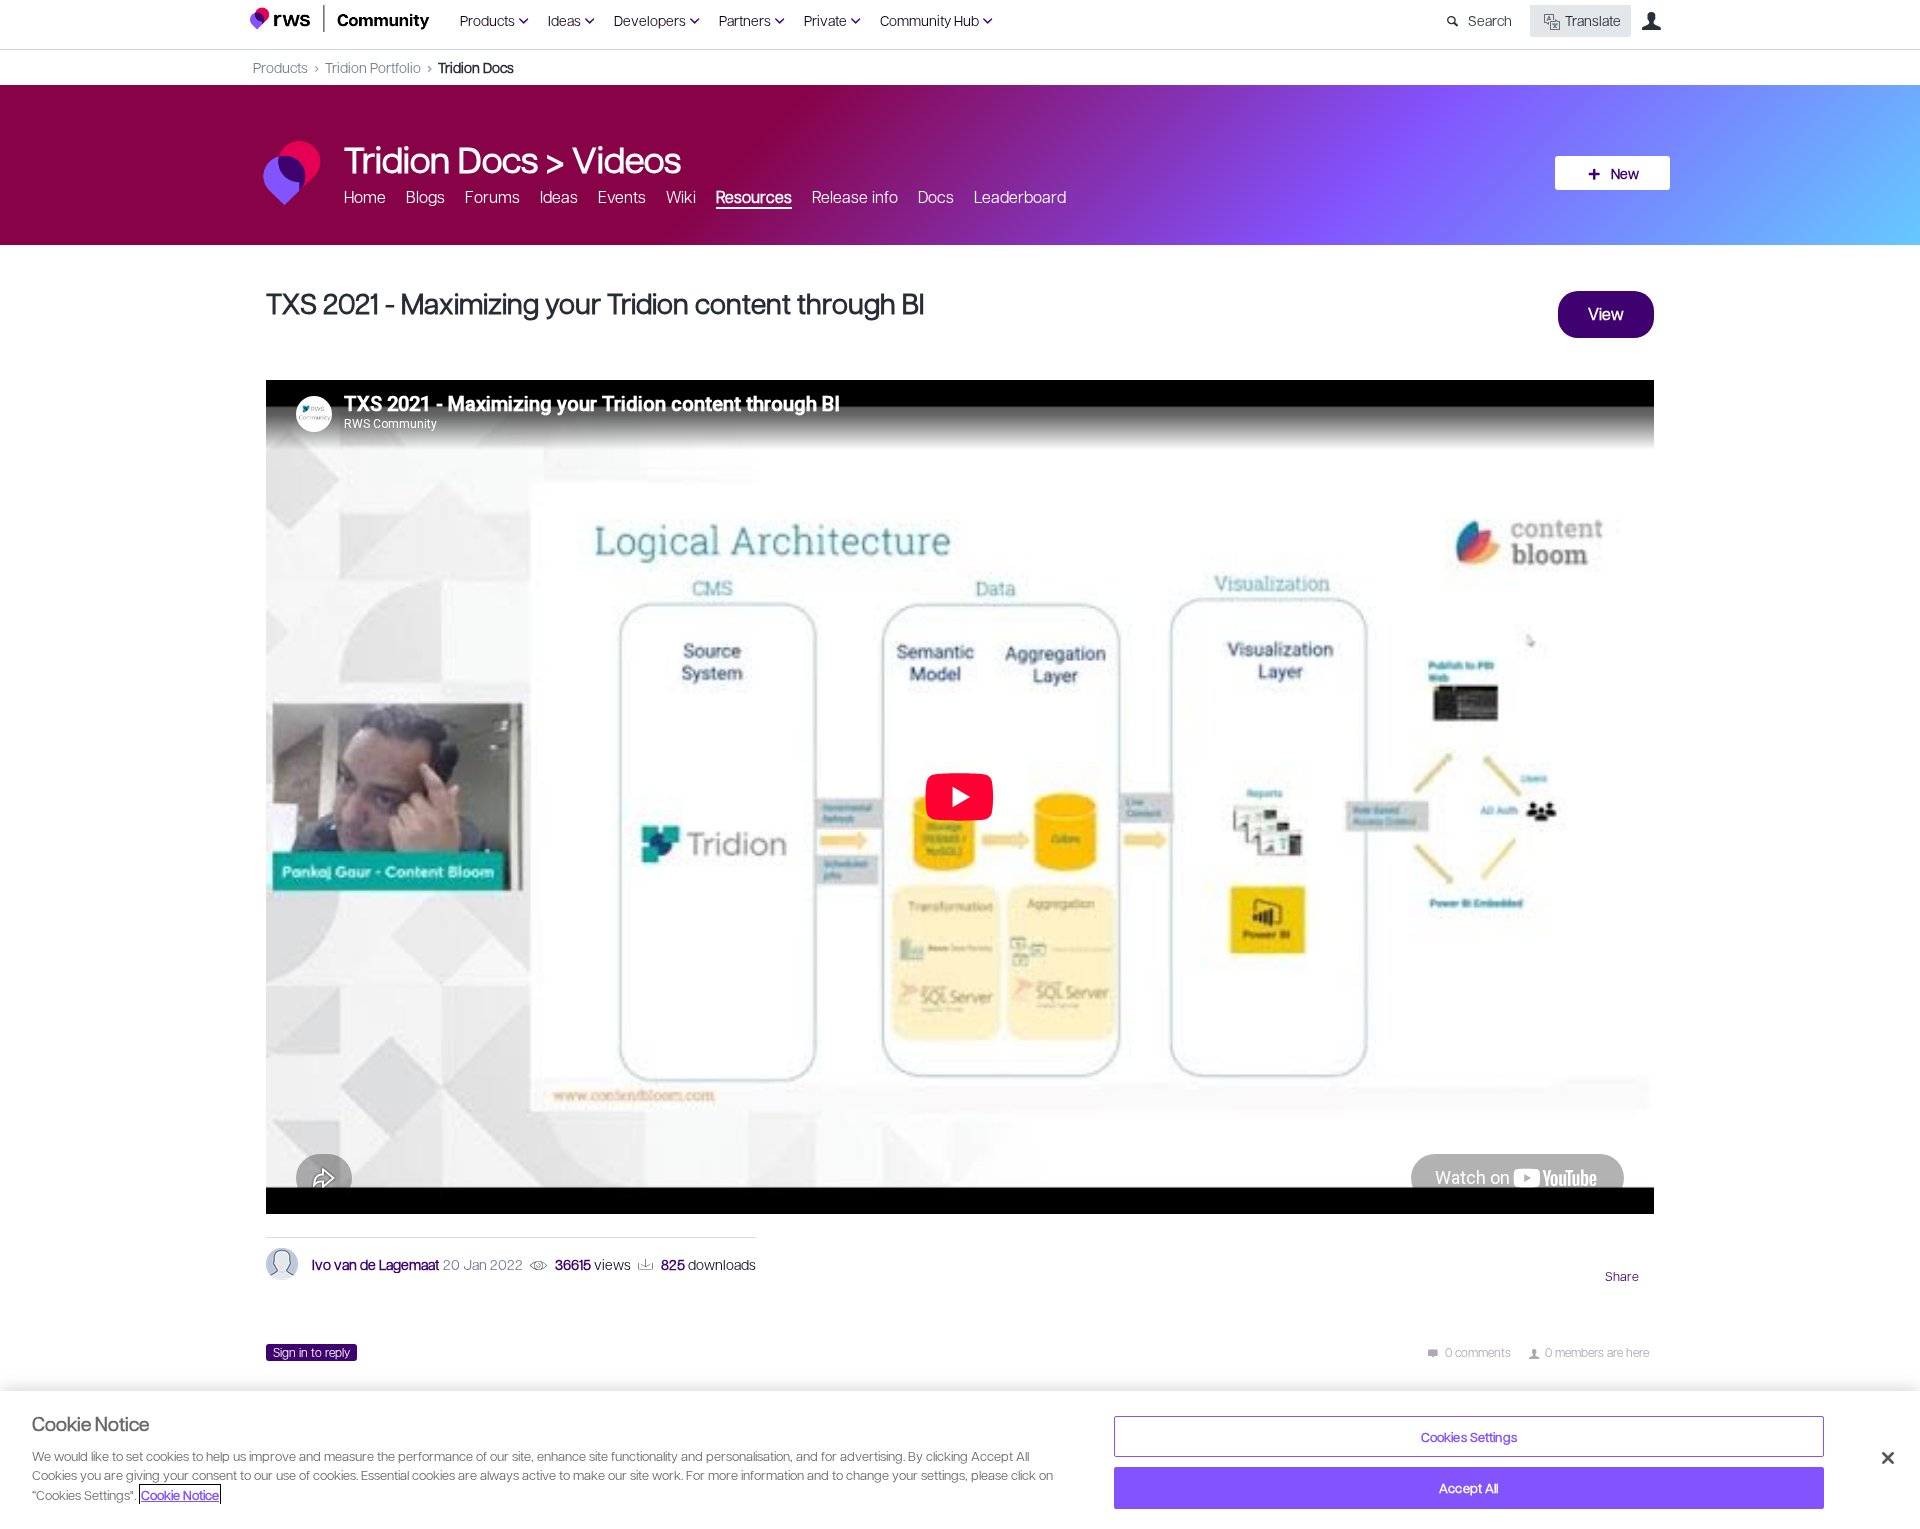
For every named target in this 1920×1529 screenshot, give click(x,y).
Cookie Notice (180, 1494)
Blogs (425, 196)
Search (1490, 20)
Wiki (681, 196)
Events (622, 196)
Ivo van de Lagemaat (375, 1264)
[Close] (1888, 1458)
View (1606, 313)
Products (487, 20)
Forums (492, 196)
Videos (626, 158)
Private (825, 20)
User (1651, 21)
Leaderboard (1020, 196)
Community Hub (929, 20)
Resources (754, 196)
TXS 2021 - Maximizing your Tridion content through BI (595, 302)
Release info (855, 196)
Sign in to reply (311, 1352)
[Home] (340, 18)
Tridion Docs (476, 67)
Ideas (564, 20)
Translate (1593, 20)
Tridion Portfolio (373, 67)
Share (1622, 1276)
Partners (745, 20)
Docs (936, 196)
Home (365, 196)
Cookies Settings (1469, 1436)
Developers (650, 20)
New (1625, 173)
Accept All (1468, 1487)
